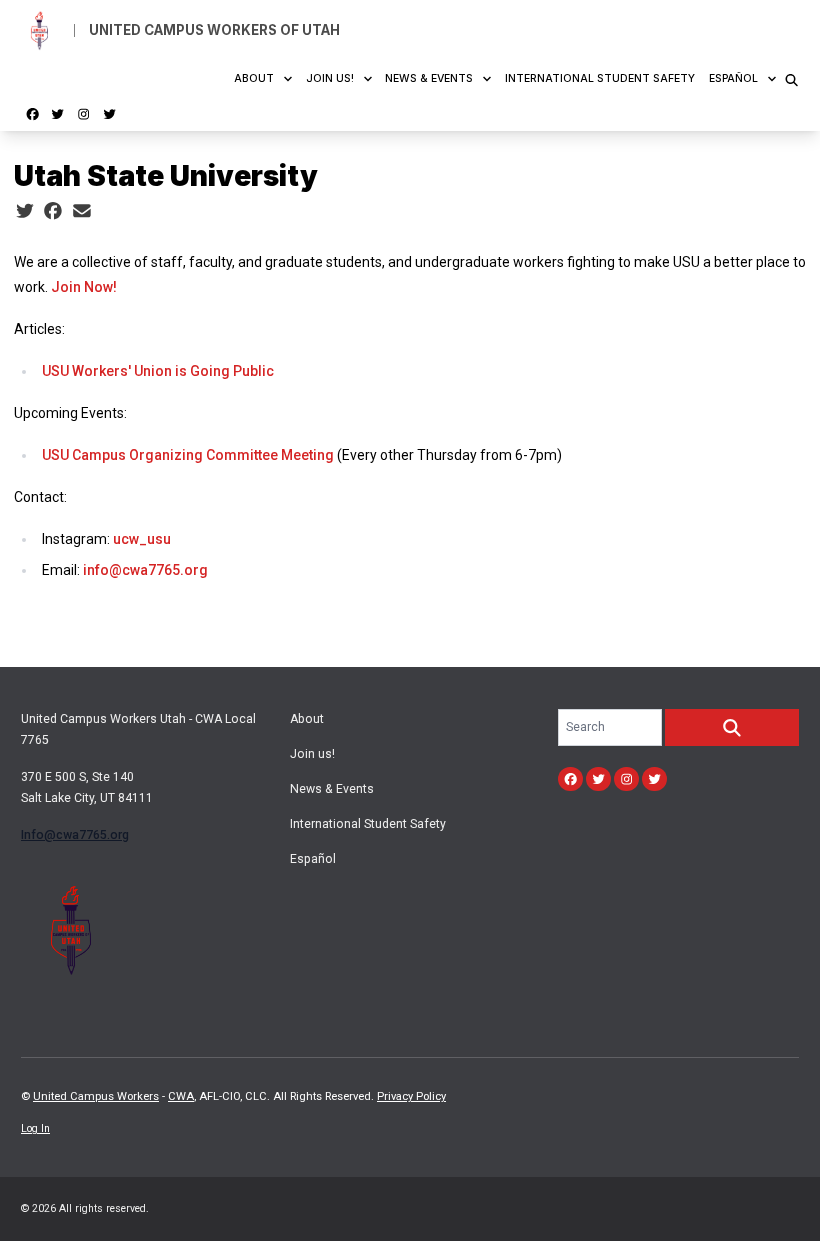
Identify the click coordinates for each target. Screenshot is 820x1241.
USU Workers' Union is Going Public (158, 371)
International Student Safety (600, 78)
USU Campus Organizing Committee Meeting (188, 455)
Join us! (330, 78)
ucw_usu (142, 539)
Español (733, 78)
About (254, 78)
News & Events (429, 78)
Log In (35, 1128)
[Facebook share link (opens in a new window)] (53, 211)
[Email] (82, 211)
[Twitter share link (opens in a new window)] (25, 211)
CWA (181, 1096)
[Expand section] (288, 79)
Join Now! (84, 287)
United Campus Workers (96, 1096)
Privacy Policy (411, 1096)
